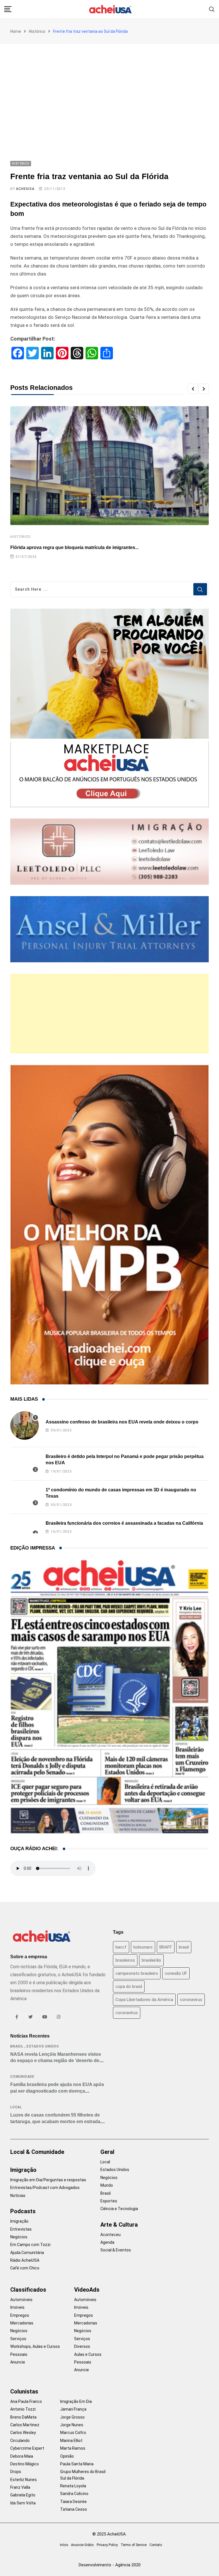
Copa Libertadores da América (144, 2000)
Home (16, 31)
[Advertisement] (109, 87)
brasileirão (151, 1960)
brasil (184, 1947)
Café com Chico (25, 2268)
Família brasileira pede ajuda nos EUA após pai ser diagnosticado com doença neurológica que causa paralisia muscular (57, 2091)
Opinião (67, 2456)
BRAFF (166, 1947)
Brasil (17, 2046)
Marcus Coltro (73, 2433)
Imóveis (17, 2307)
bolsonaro (143, 1947)
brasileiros (125, 1960)
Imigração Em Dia (76, 2401)
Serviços (18, 2339)
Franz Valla (20, 2487)
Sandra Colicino (74, 2494)
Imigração (23, 2170)
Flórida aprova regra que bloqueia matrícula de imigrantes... (74, 547)
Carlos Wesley (23, 2433)
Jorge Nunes (72, 2425)
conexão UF (176, 1973)
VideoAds (87, 2290)
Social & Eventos (116, 2250)
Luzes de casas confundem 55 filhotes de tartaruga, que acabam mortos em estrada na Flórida (55, 2121)
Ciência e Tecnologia (119, 2209)
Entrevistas (21, 2229)
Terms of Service (134, 2545)
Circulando (20, 2441)
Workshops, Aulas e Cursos (35, 2346)
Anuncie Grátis (82, 2545)
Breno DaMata (23, 2417)
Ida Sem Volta (23, 2503)
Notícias (18, 2196)
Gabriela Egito (23, 2495)
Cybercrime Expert (27, 2448)
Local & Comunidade (37, 2152)
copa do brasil (129, 1986)
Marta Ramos (73, 2448)
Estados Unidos (43, 2046)
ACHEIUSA (25, 189)
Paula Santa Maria (77, 2464)
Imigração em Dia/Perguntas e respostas (48, 2180)
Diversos (82, 2346)
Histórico (37, 31)
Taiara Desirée (73, 2502)
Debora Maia (22, 2456)
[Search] (212, 9)
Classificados (28, 2290)
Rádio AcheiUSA (25, 2260)
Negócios (19, 2237)
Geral (107, 2152)
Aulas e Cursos (88, 2354)
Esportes (109, 2201)
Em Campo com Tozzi (30, 2245)
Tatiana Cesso (74, 2509)
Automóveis (21, 2300)
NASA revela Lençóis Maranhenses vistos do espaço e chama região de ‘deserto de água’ (56, 2061)
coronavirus (191, 2000)
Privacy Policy (107, 2545)
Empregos (20, 2315)
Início (64, 2545)
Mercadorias (22, 2323)
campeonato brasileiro (137, 1973)
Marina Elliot (71, 2441)
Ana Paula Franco (26, 2401)
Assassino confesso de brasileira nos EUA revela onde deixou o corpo (122, 1422)
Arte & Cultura (119, 2225)
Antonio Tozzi (23, 2409)
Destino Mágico (25, 2464)
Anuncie (18, 2362)
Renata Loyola (73, 2486)
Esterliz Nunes (24, 2480)
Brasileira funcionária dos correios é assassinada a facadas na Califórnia (124, 1523)
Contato (156, 2545)
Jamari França (73, 2409)
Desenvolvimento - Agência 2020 (110, 2565)
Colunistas (24, 2391)
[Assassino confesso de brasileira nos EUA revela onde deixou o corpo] (25, 1425)
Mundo (107, 2185)
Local (16, 2107)
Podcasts (23, 2211)
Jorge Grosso (72, 2417)
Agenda (107, 2242)
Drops (16, 2472)
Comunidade (22, 2077)
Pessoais (19, 2354)
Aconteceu (110, 2235)
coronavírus (127, 2013)
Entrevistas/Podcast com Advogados (45, 2188)
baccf (121, 1947)
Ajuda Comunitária (27, 2253)
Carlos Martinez (25, 2425)
